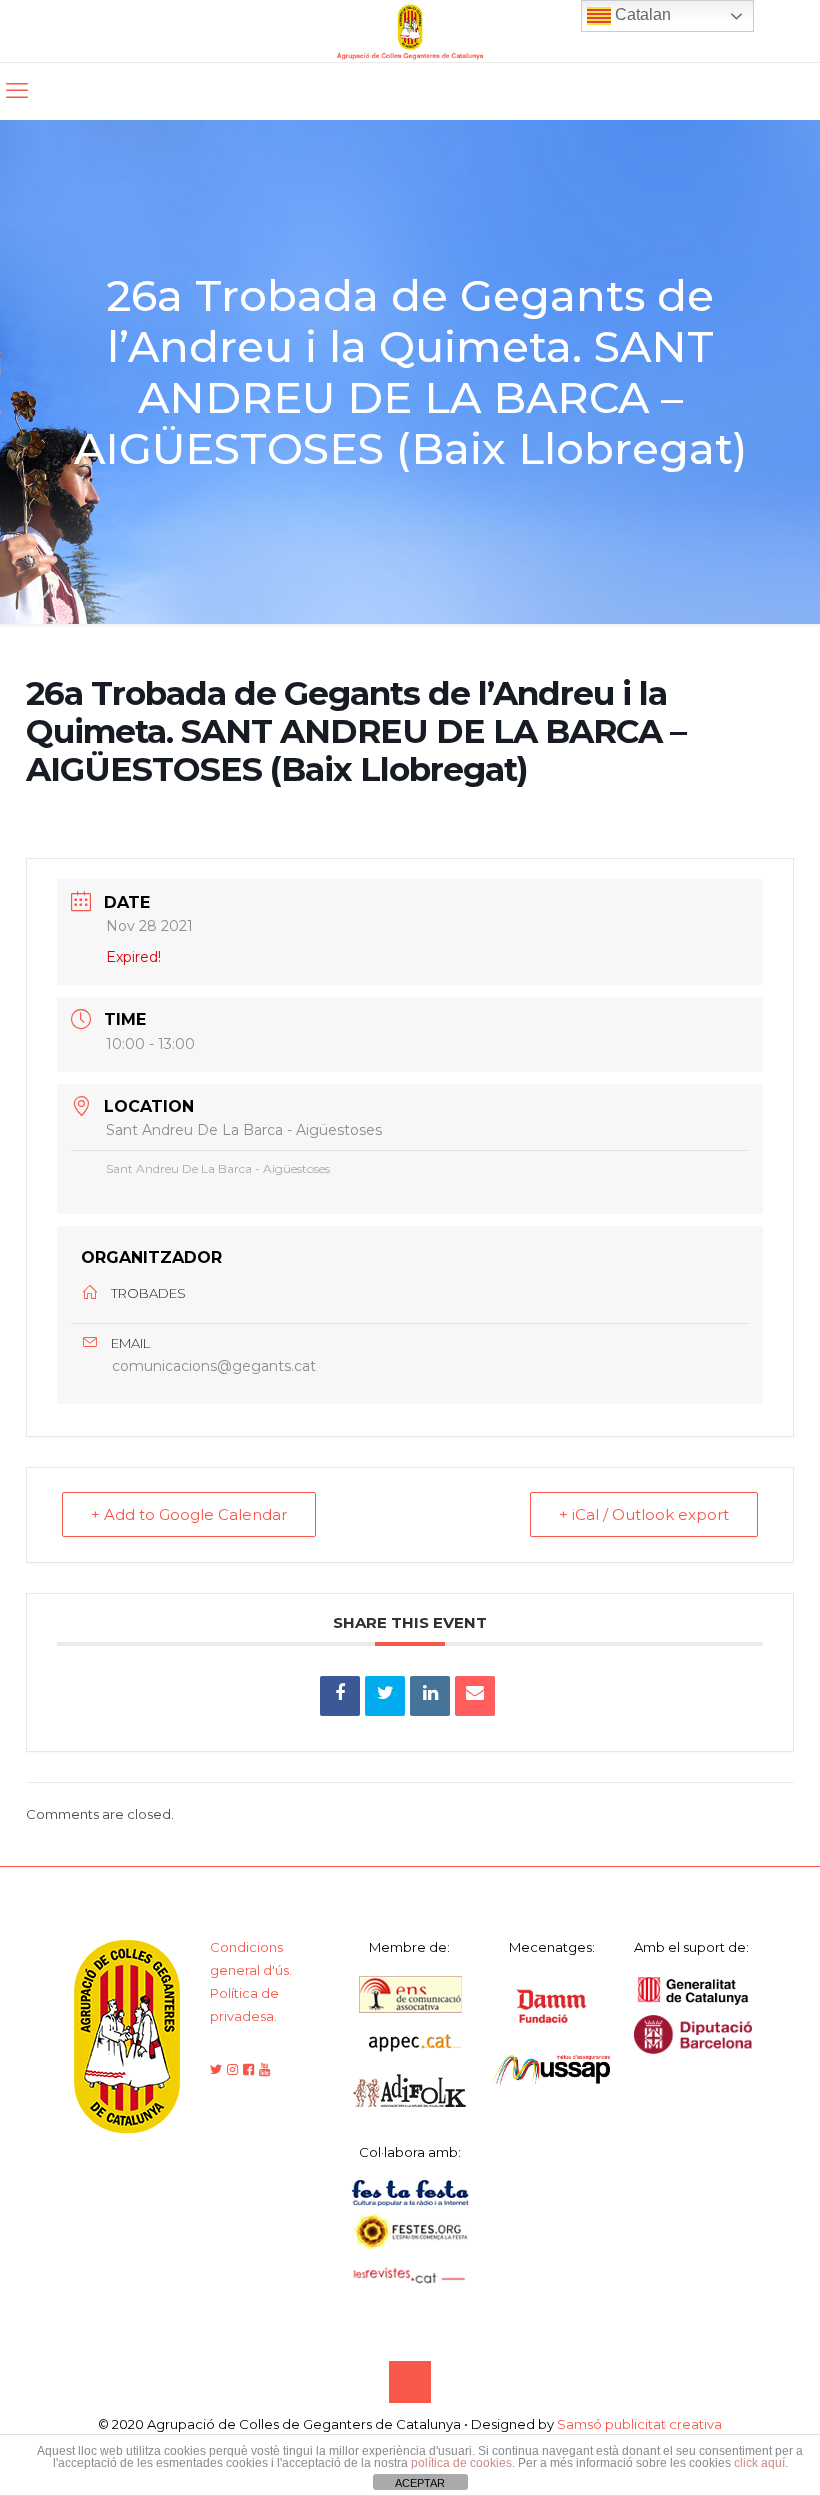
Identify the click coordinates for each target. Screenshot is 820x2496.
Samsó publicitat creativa (639, 2424)
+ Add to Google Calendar (189, 1514)
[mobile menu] (17, 91)
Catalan (641, 14)
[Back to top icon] (410, 2382)
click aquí (759, 2463)
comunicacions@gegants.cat (214, 1366)
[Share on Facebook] (340, 1696)
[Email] (475, 1696)
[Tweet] (385, 1696)
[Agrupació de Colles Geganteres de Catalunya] (410, 31)
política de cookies (461, 2463)
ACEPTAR (420, 2483)
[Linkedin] (430, 1696)
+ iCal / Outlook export (644, 1514)
